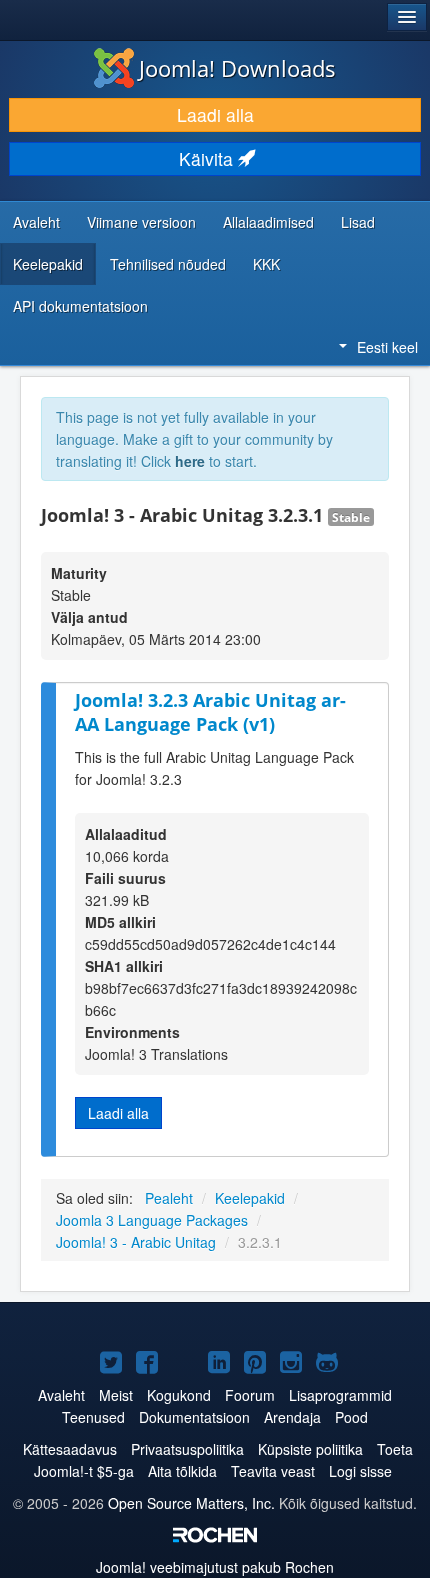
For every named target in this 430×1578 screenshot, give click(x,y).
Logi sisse (360, 1471)
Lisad (358, 222)
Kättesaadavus (70, 1449)
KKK (266, 264)
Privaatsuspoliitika (187, 1449)
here (190, 461)
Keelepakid (48, 264)
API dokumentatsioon (80, 306)
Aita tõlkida (182, 1471)
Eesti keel (387, 347)
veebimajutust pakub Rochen (215, 1567)
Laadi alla (215, 114)
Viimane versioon (141, 222)
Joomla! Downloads (237, 68)
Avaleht (36, 222)
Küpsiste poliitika (310, 1449)
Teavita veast (273, 1471)
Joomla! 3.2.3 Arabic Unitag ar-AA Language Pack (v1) (210, 712)
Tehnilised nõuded (168, 264)
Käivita (208, 158)
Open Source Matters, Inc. (191, 1503)
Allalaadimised (268, 222)
